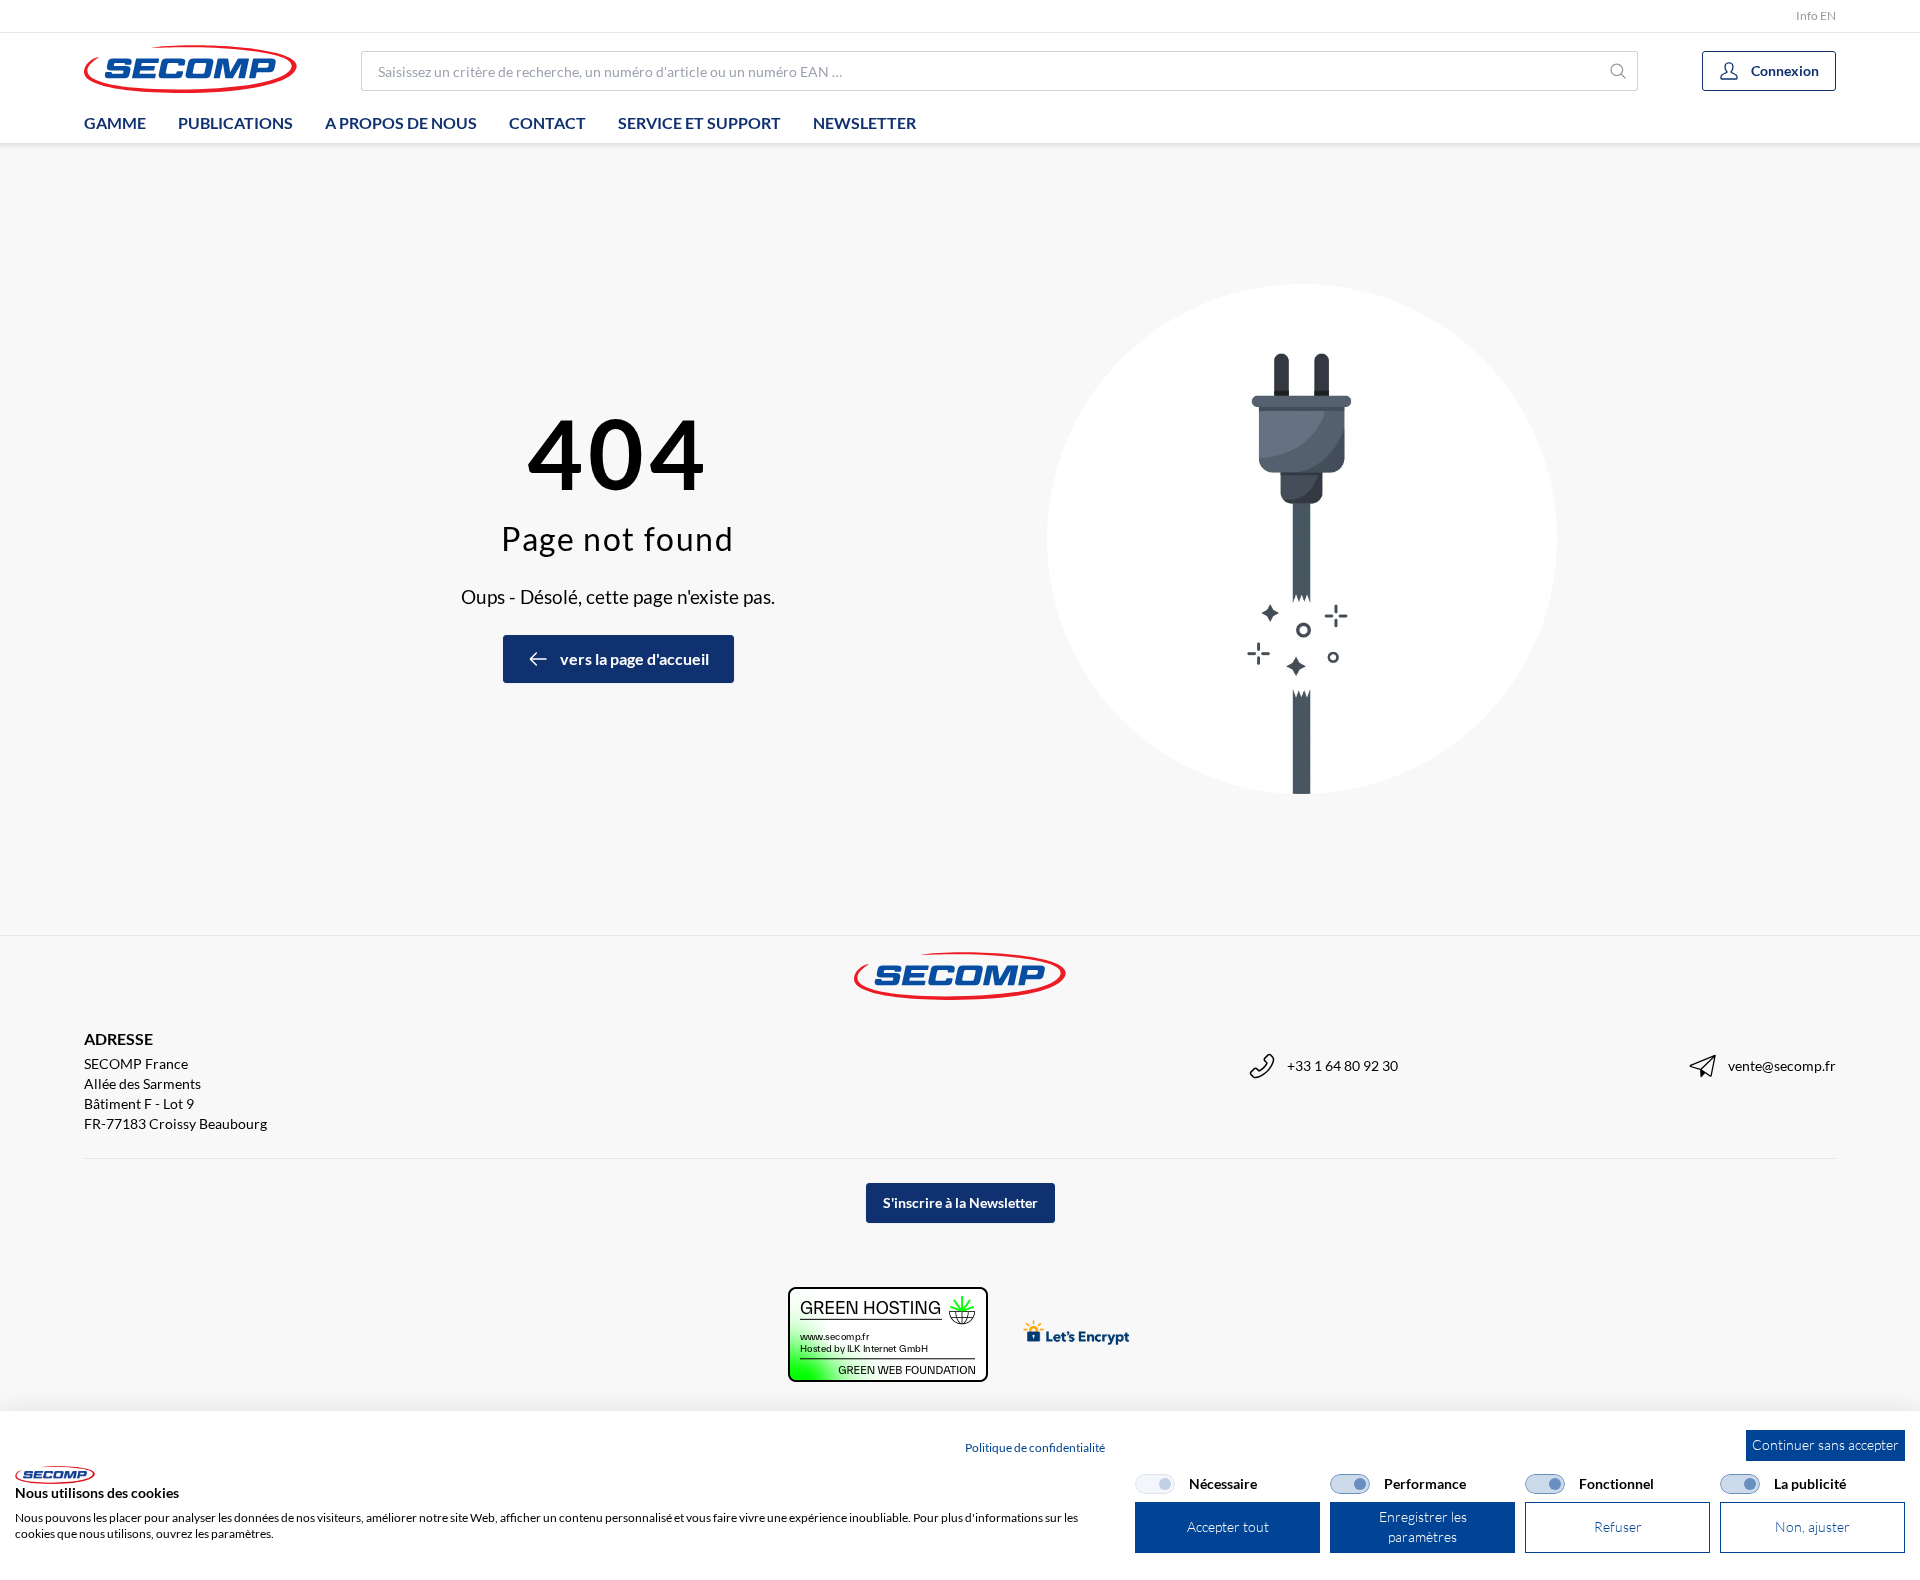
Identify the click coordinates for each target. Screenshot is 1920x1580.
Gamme (115, 122)
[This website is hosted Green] (888, 1334)
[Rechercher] (1618, 71)
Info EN (1816, 15)
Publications (235, 122)
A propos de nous (401, 122)
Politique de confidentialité (1035, 1447)
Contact (547, 122)
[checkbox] (1155, 1484)
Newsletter (864, 122)
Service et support (699, 122)
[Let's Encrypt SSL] (1076, 1334)
